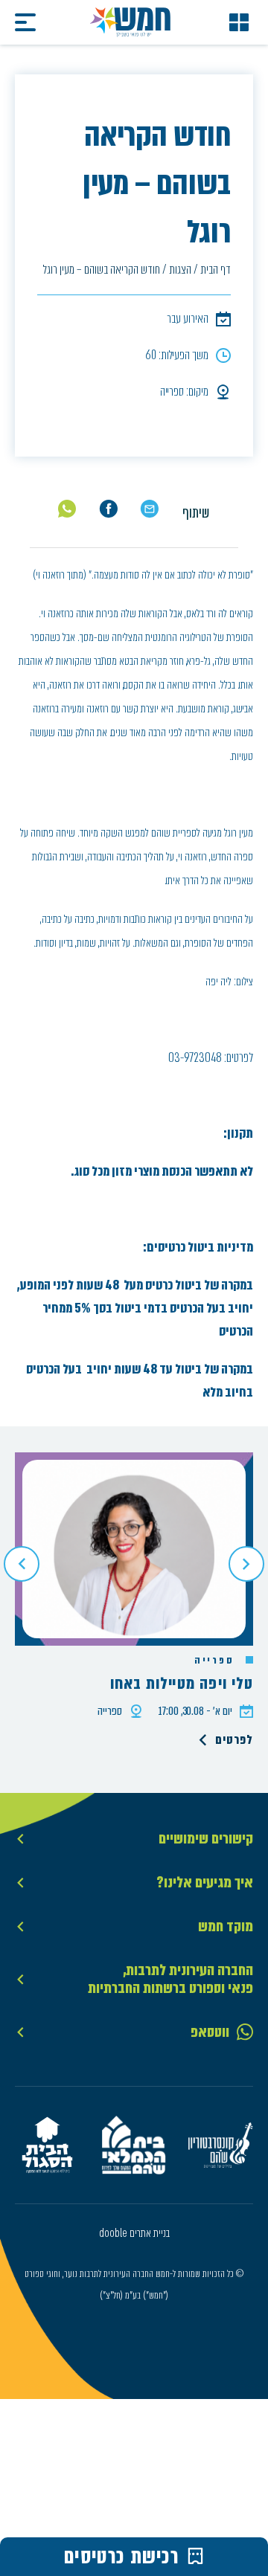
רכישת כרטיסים (122, 2557)
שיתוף (196, 513)
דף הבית (216, 270)
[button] (22, 1564)
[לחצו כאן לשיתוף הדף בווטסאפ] (67, 509)
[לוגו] (130, 22)
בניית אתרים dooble (134, 2233)
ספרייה (216, 1661)
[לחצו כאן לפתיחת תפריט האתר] (239, 22)
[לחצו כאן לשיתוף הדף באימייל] (149, 509)
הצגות (180, 270)
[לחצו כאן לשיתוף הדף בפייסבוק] (108, 509)
